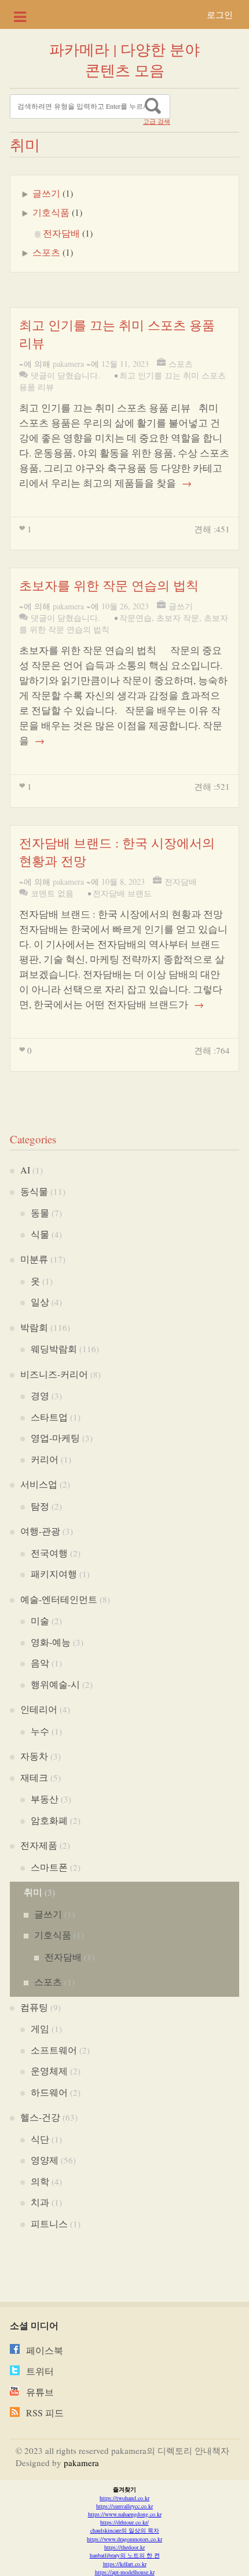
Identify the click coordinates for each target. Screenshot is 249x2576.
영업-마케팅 (55, 1438)
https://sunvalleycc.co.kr (124, 2506)
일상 (40, 1302)
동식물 (34, 1191)
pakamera (68, 364)
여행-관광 (40, 1531)
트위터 (40, 2371)
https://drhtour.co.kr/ (124, 2522)
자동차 (34, 1756)
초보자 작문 (178, 618)
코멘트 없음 (52, 893)
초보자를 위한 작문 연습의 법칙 (109, 585)
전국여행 (49, 1553)
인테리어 (39, 1709)
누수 (40, 1731)
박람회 (34, 1327)
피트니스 (49, 2223)
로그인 (220, 14)
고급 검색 (157, 122)
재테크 (34, 1777)
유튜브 (40, 2392)
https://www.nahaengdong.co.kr (125, 2514)
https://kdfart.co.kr (125, 2564)
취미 (33, 1892)
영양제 (45, 2160)
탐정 (40, 1506)
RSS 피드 (45, 2413)
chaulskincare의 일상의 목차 (125, 2530)
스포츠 (46, 252)
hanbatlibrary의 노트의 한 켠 (125, 2555)
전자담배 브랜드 (122, 893)
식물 (40, 1234)
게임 (40, 2028)
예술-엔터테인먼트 (59, 1599)
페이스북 (45, 2350)
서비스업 (39, 1484)
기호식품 (51, 212)
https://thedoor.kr (124, 2547)
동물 (40, 1212)
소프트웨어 (54, 2050)
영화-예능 (51, 1642)
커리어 (45, 1459)
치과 (40, 2202)
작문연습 (136, 618)
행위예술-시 (55, 1684)
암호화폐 (49, 1820)
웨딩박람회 (54, 1348)
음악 (40, 1663)
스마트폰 (49, 1867)
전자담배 (61, 233)
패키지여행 (54, 1574)
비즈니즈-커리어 (54, 1374)
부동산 (45, 1799)
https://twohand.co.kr (124, 2498)
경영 (40, 1395)
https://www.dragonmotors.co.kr (124, 2539)
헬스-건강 (40, 2117)
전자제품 (39, 1845)
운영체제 (49, 2071)
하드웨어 (49, 2092)
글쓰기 (46, 193)
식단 (40, 2139)
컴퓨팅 (34, 2007)
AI (25, 1170)
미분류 (34, 1259)
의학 (40, 2181)
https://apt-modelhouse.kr (125, 2572)
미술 (40, 1620)
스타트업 (49, 1417)
